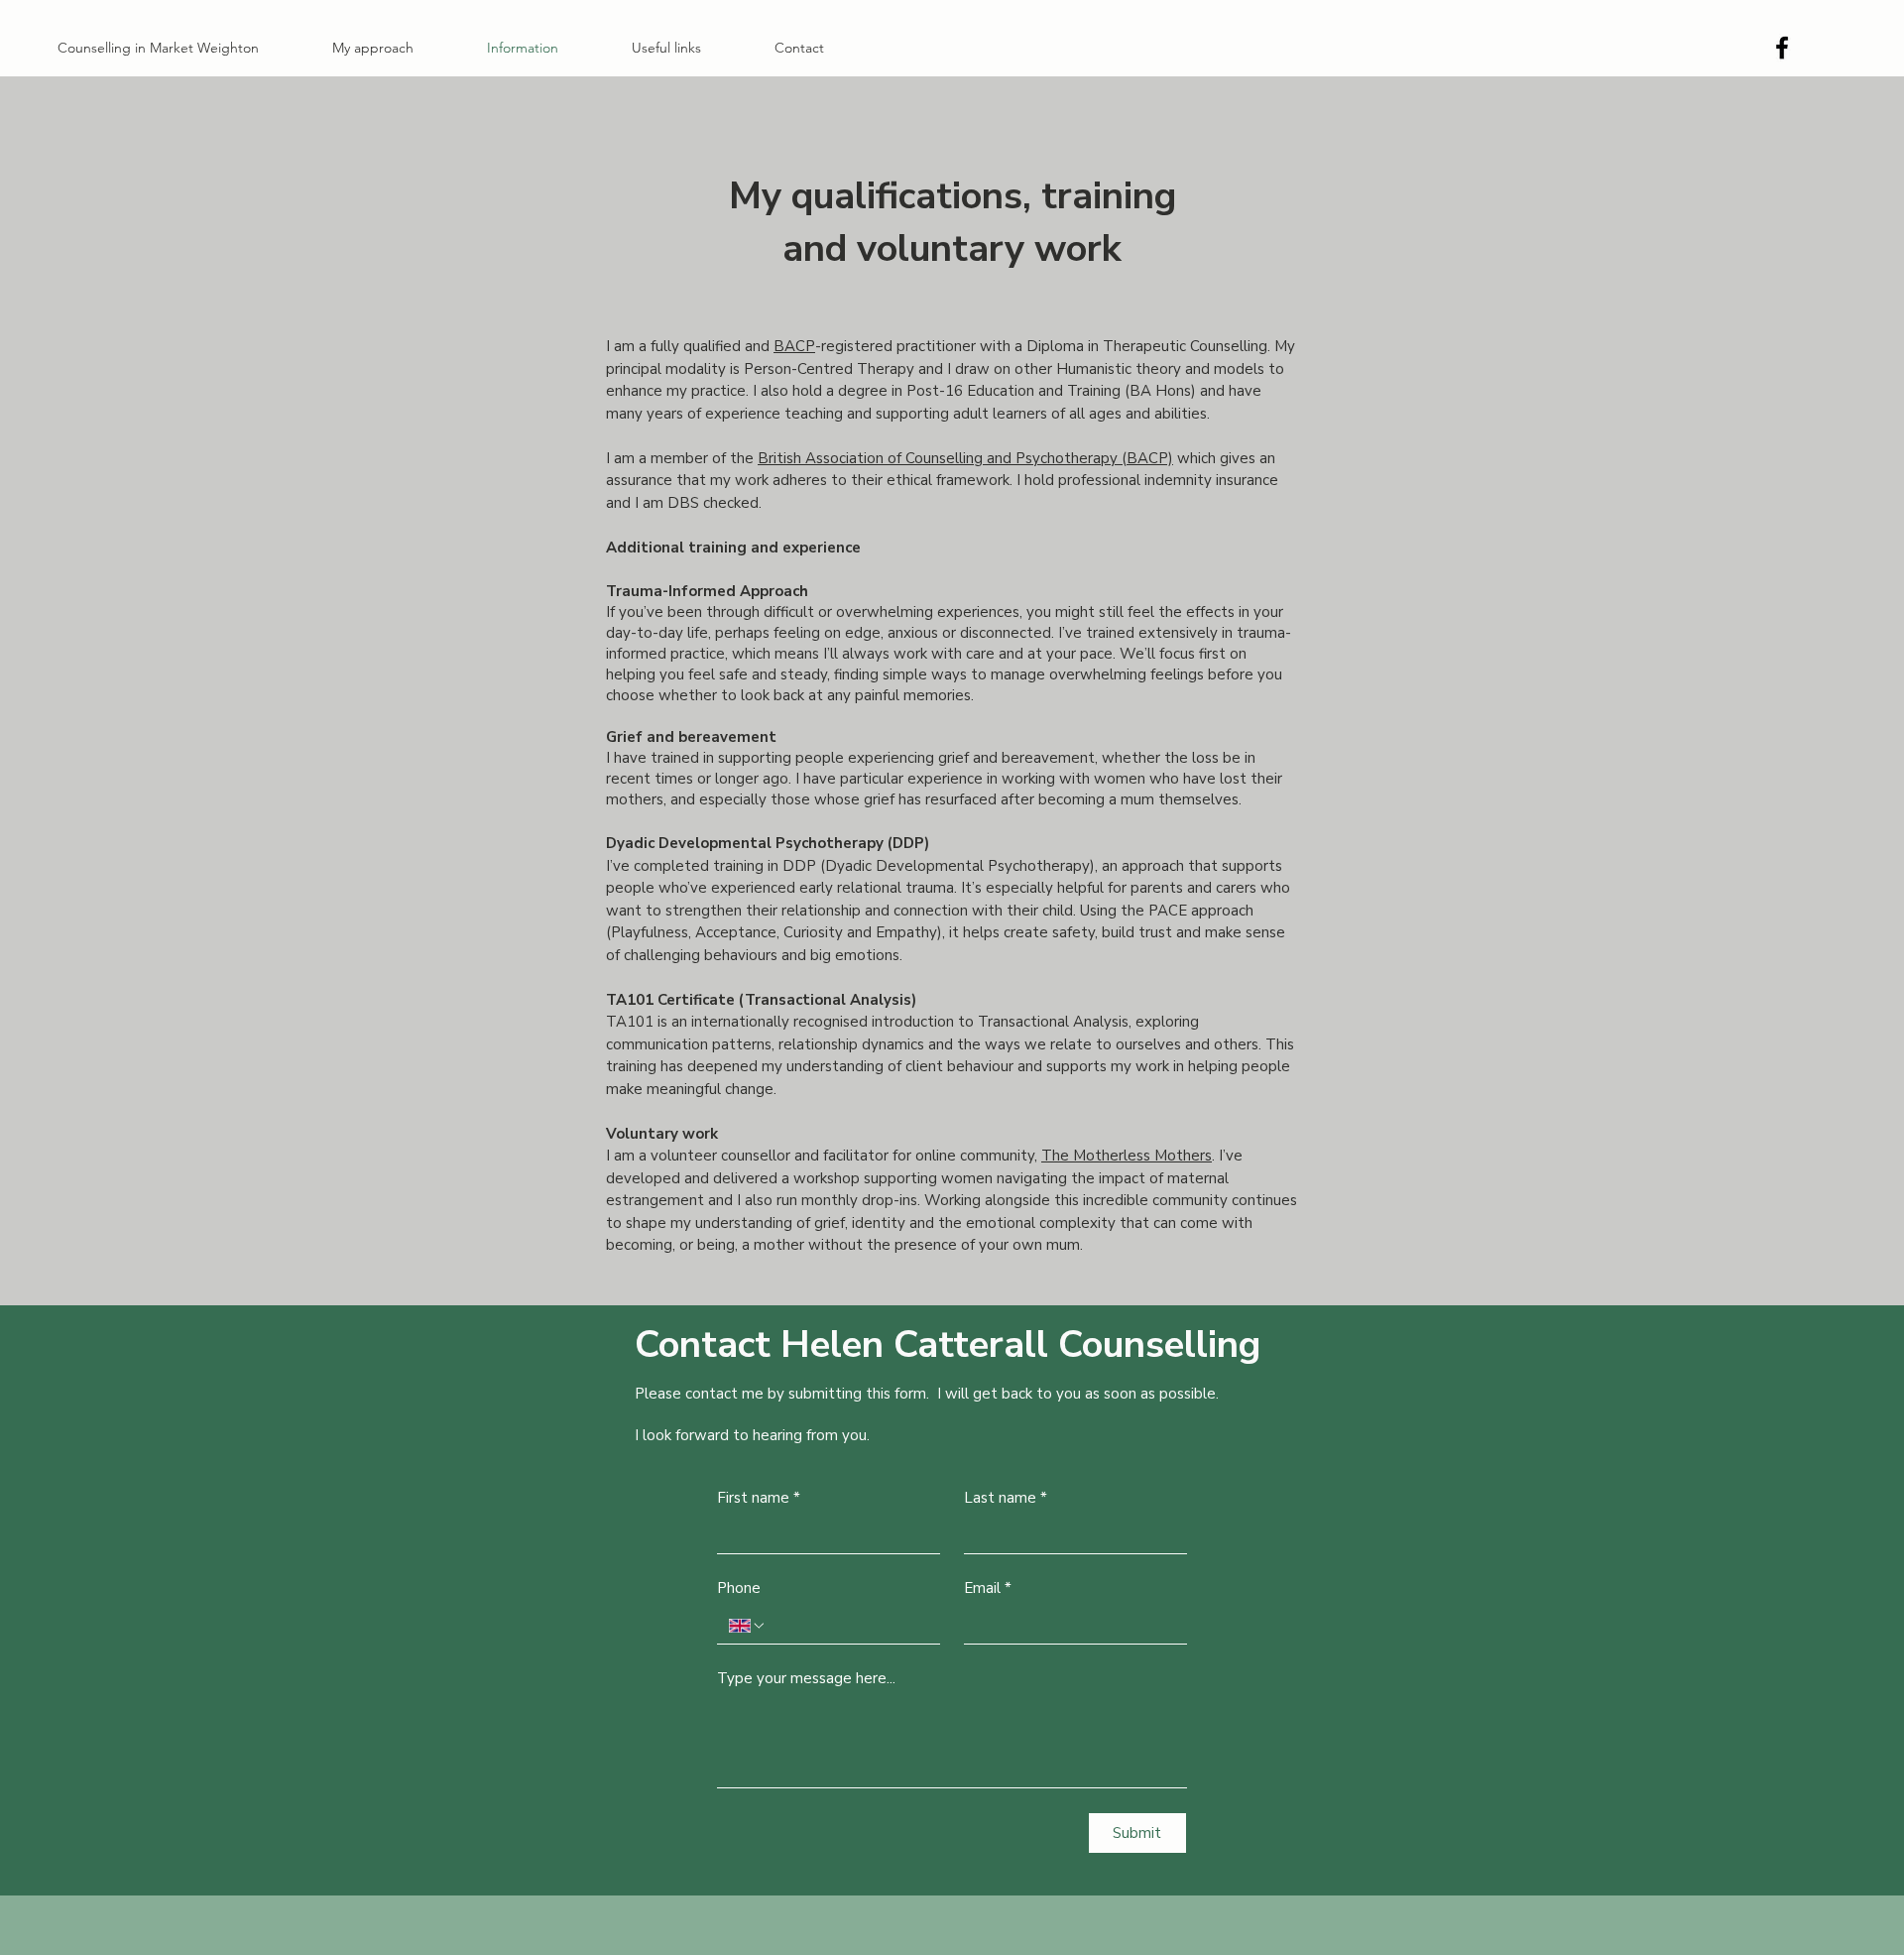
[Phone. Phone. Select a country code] (748, 1626)
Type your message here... (806, 1678)
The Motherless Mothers (1127, 1156)
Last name (1006, 1498)
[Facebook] (1782, 48)
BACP (794, 346)
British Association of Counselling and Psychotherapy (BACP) (965, 458)
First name (759, 1498)
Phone (739, 1588)
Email (988, 1588)
